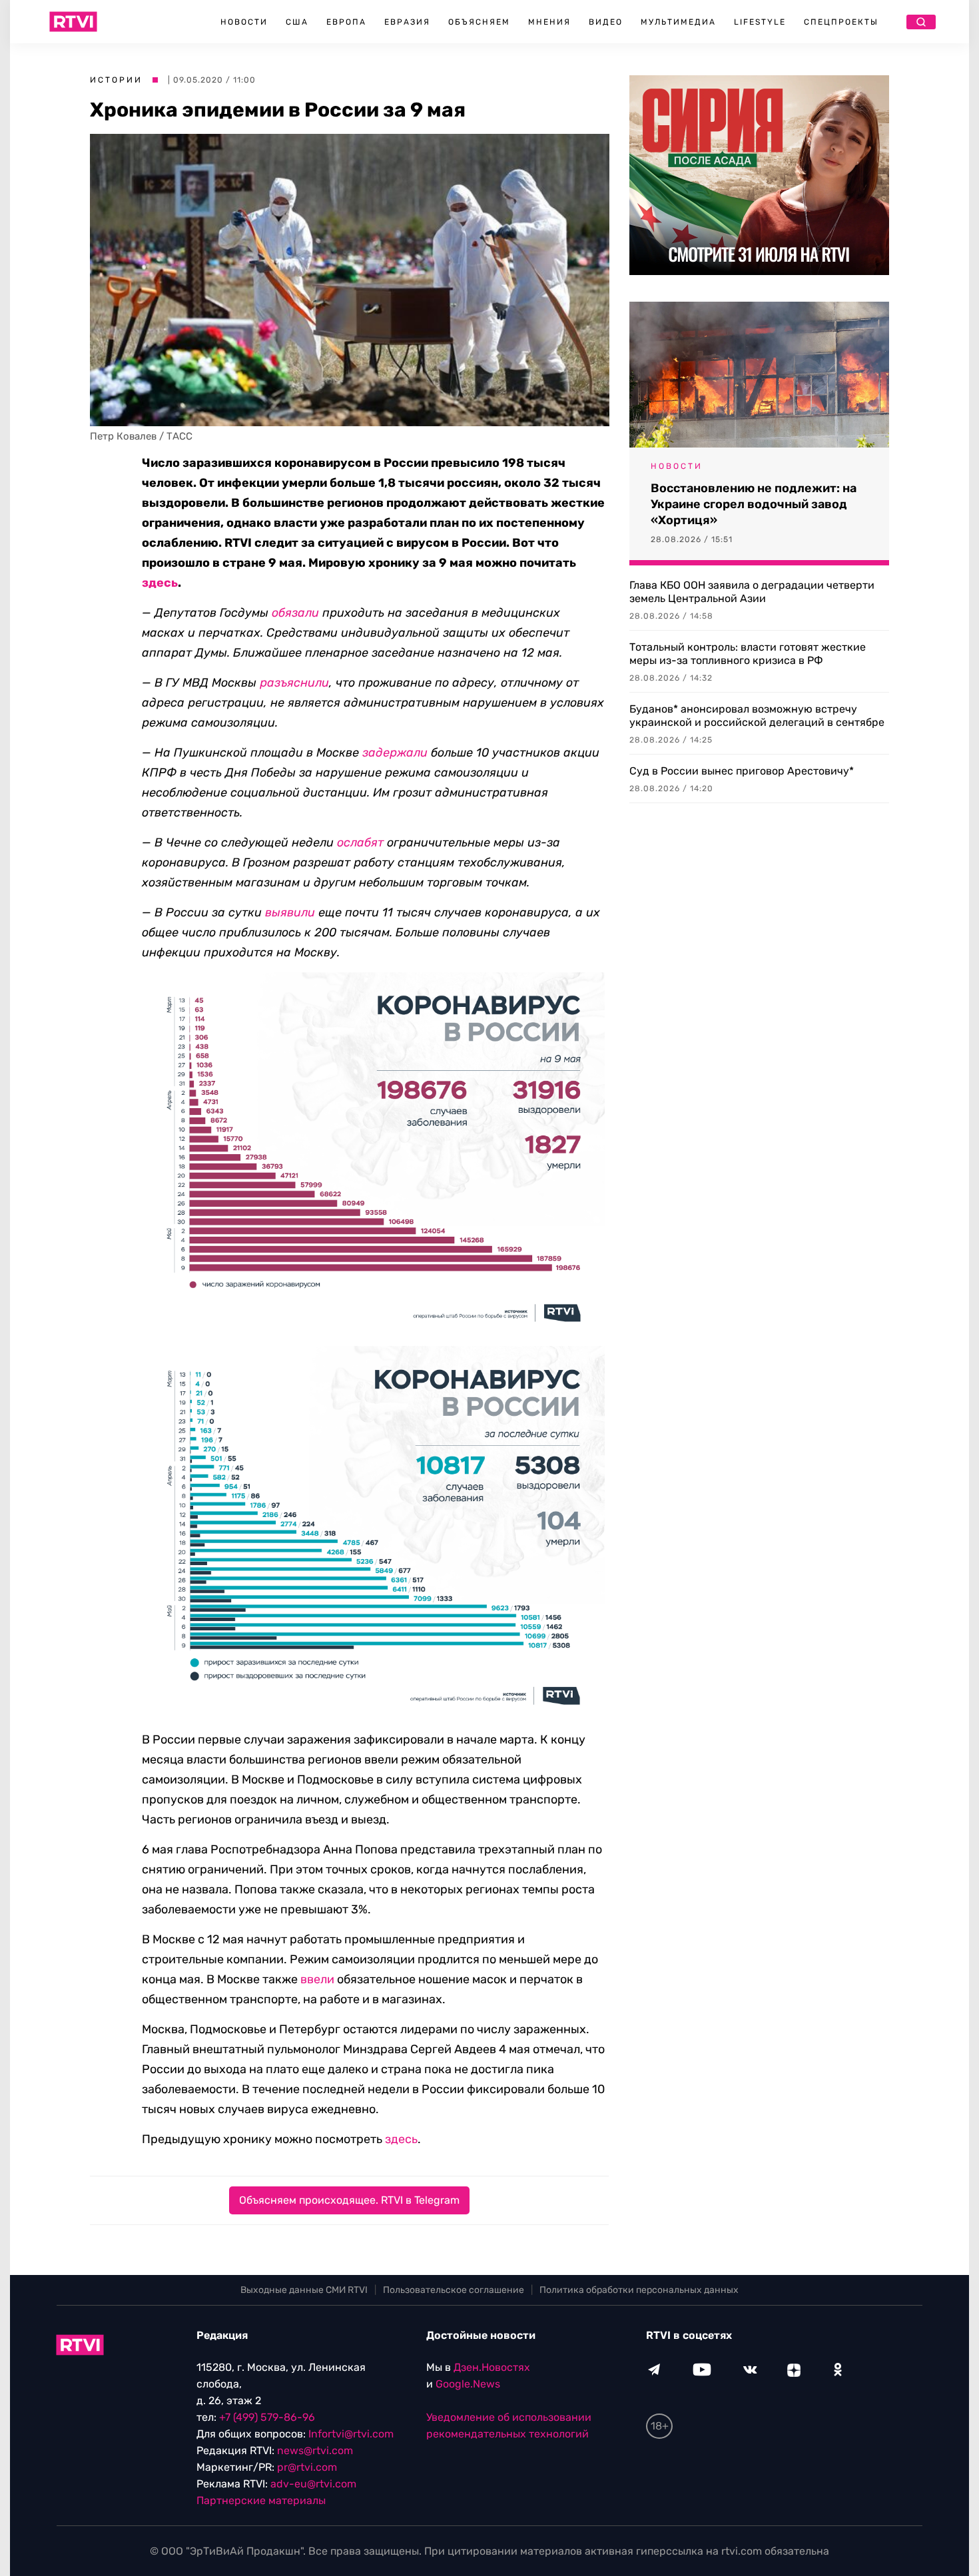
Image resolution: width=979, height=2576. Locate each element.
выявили (290, 912)
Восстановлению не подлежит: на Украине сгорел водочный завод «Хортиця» (754, 504)
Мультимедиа (678, 22)
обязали (295, 613)
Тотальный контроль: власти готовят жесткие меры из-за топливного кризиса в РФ (748, 654)
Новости (244, 22)
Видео (606, 22)
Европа (346, 22)
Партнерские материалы (261, 2500)
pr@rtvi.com (307, 2467)
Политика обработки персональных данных (639, 2290)
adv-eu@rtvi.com (313, 2484)
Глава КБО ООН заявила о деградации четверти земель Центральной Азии (752, 592)
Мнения (549, 22)
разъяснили (294, 683)
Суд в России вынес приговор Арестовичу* (742, 771)
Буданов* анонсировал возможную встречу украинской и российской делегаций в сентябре (757, 716)
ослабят (360, 842)
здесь (160, 583)
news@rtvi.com (315, 2450)
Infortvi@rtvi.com (351, 2434)
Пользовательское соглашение (454, 2290)
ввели (317, 1979)
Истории (116, 80)
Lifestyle (760, 22)
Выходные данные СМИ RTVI (304, 2290)
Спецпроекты (841, 22)
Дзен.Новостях (492, 2367)
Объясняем (479, 22)
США (297, 22)
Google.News (468, 2384)
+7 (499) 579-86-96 (267, 2417)
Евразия (407, 22)
